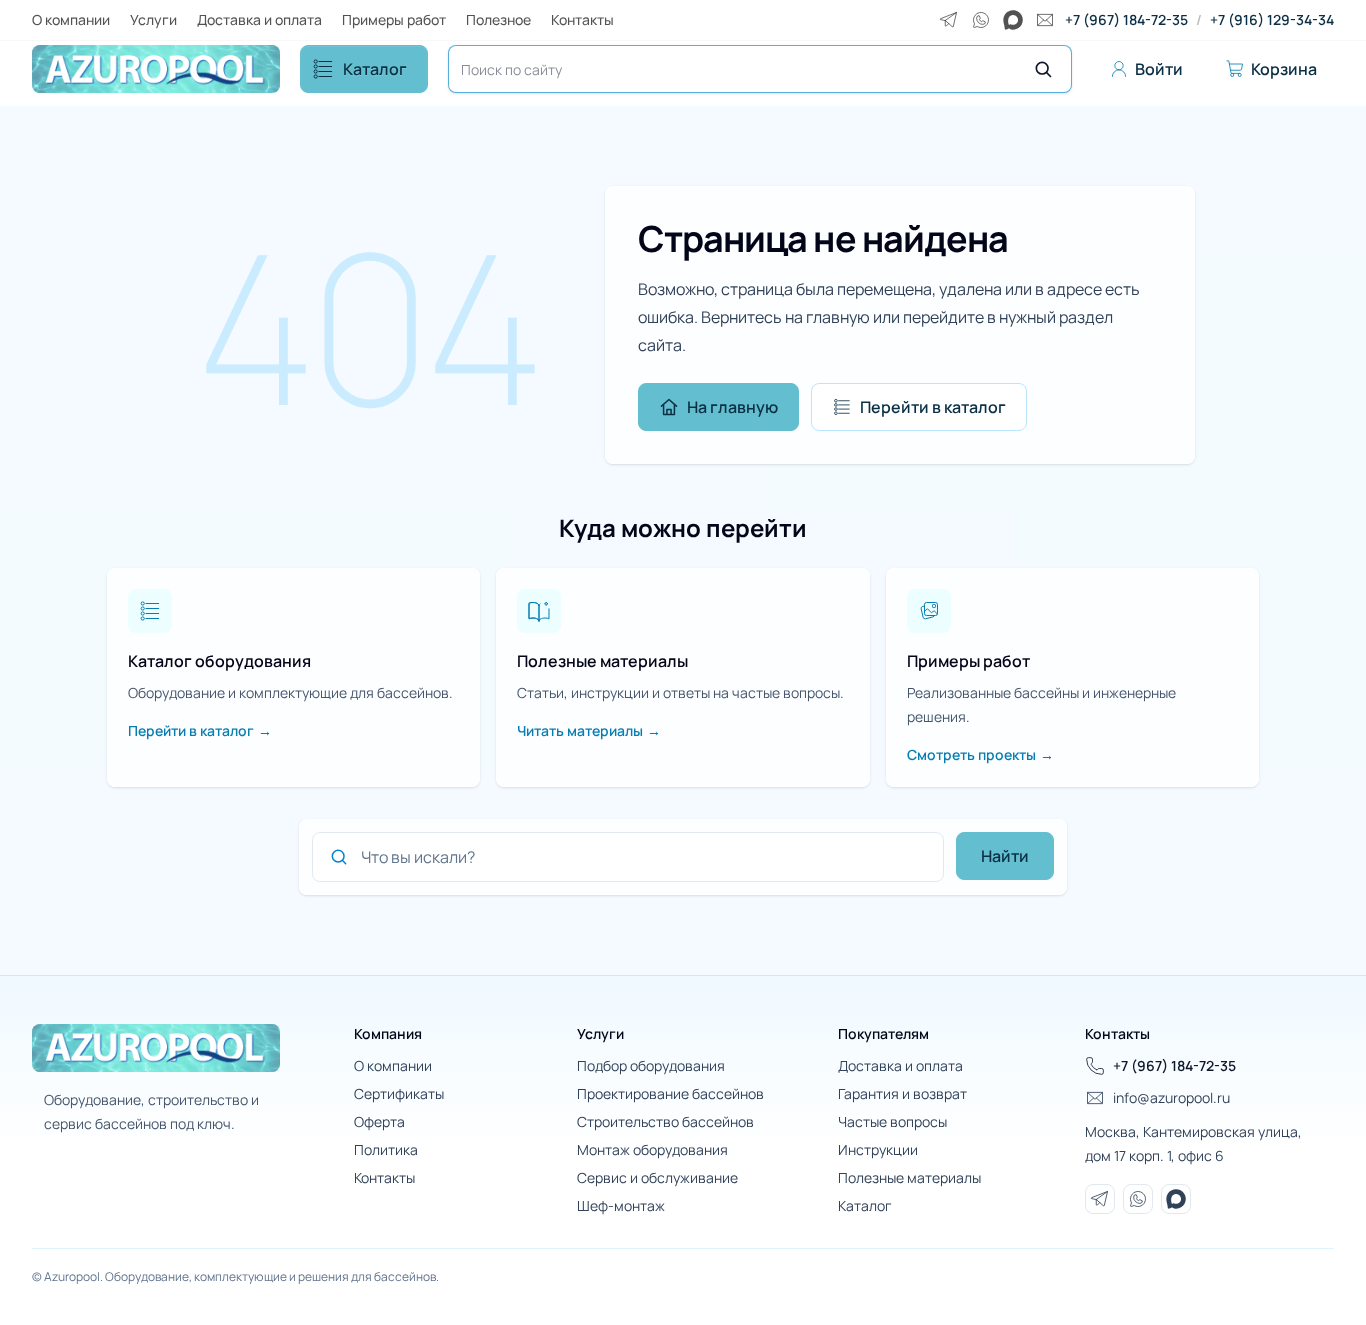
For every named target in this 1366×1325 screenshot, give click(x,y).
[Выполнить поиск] (1043, 69)
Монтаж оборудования (652, 1149)
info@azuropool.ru (1171, 1097)
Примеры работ (394, 19)
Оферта (379, 1121)
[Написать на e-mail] (1045, 20)
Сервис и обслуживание (657, 1177)
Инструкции (878, 1149)
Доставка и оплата (259, 19)
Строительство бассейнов (665, 1121)
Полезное (498, 19)
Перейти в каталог (933, 407)
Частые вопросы (892, 1121)
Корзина (1284, 69)
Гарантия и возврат (902, 1093)
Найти (1005, 856)
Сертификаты (399, 1093)
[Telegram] (949, 20)
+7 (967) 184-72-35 (1126, 19)
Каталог (375, 69)
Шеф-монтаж (621, 1205)
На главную (732, 407)
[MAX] (1013, 20)
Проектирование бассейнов (670, 1093)
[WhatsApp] (981, 20)
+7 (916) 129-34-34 (1272, 19)
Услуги (153, 19)
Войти (1159, 69)
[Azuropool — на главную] (156, 69)
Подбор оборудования (651, 1065)
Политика (386, 1149)
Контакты (582, 19)
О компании (71, 19)
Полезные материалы (909, 1177)
